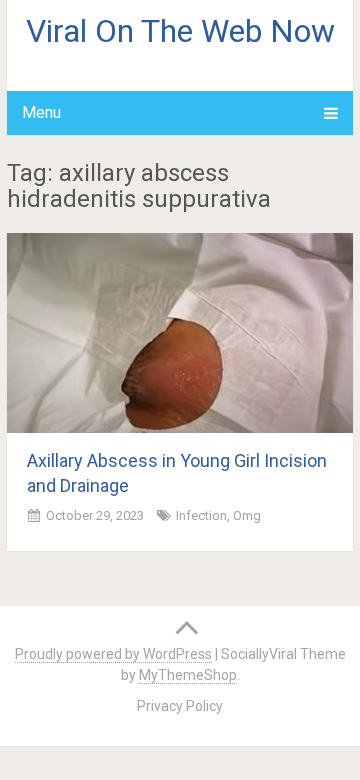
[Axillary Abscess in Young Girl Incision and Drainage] (180, 333)
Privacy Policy (180, 706)
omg (247, 515)
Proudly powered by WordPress (113, 654)
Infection (201, 515)
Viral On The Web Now (180, 31)
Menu (41, 112)
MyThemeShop (188, 675)
